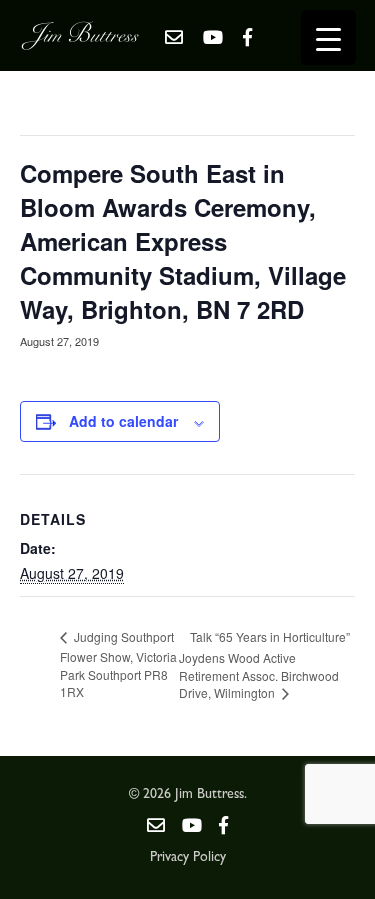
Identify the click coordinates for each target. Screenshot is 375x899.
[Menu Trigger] (328, 37)
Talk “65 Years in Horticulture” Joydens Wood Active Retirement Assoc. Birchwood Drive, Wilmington (264, 665)
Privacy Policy (188, 858)
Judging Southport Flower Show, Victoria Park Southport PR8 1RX (118, 664)
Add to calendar (123, 421)
